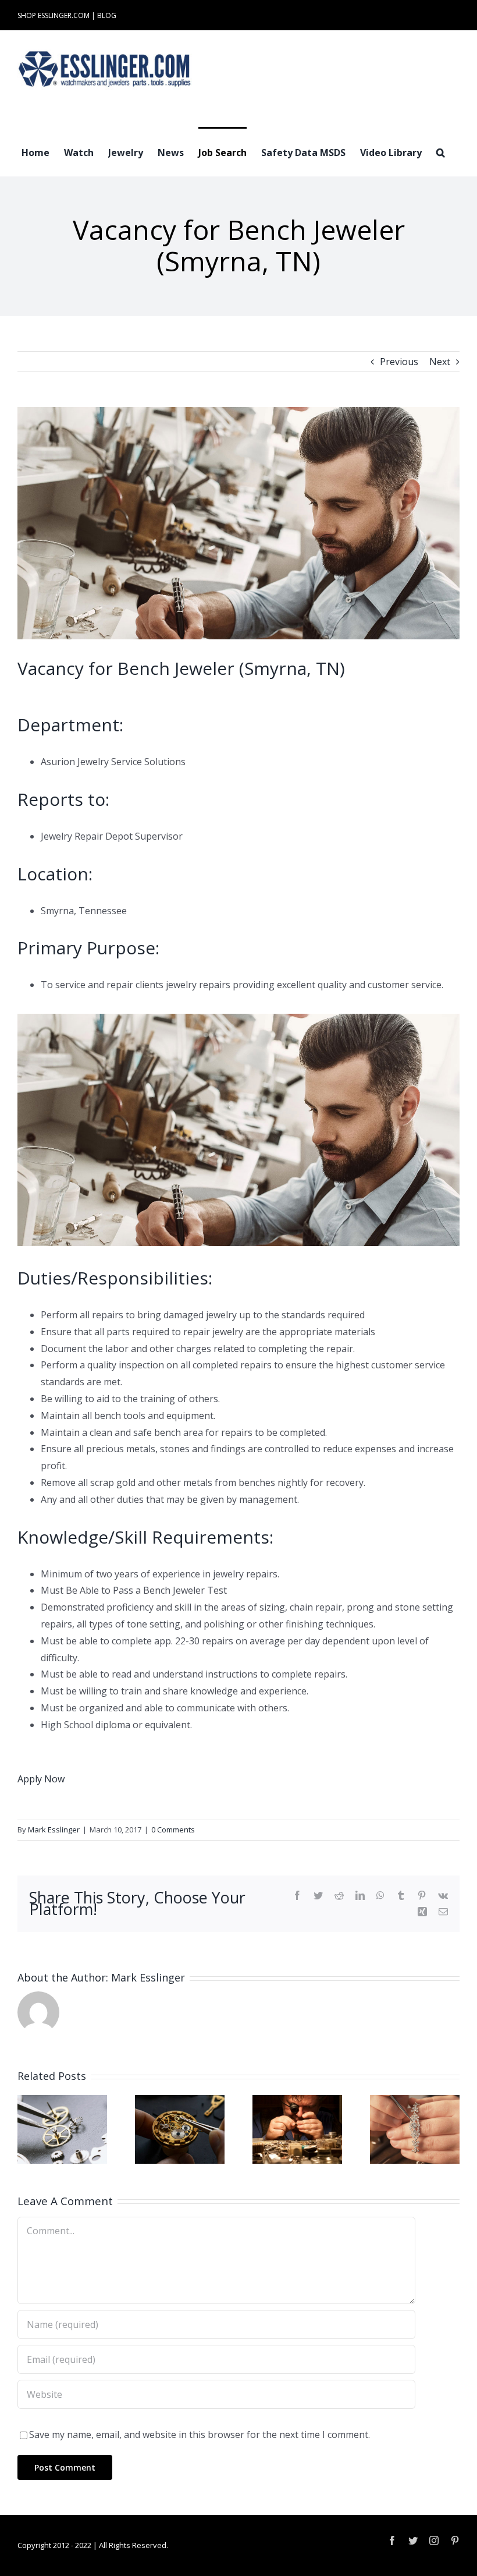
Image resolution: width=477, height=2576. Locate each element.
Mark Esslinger (54, 1830)
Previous (399, 362)
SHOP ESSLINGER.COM (54, 15)
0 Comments (173, 1830)
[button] (441, 151)
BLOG (107, 15)
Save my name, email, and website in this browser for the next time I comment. (200, 2435)
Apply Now (41, 1779)
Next (440, 362)
